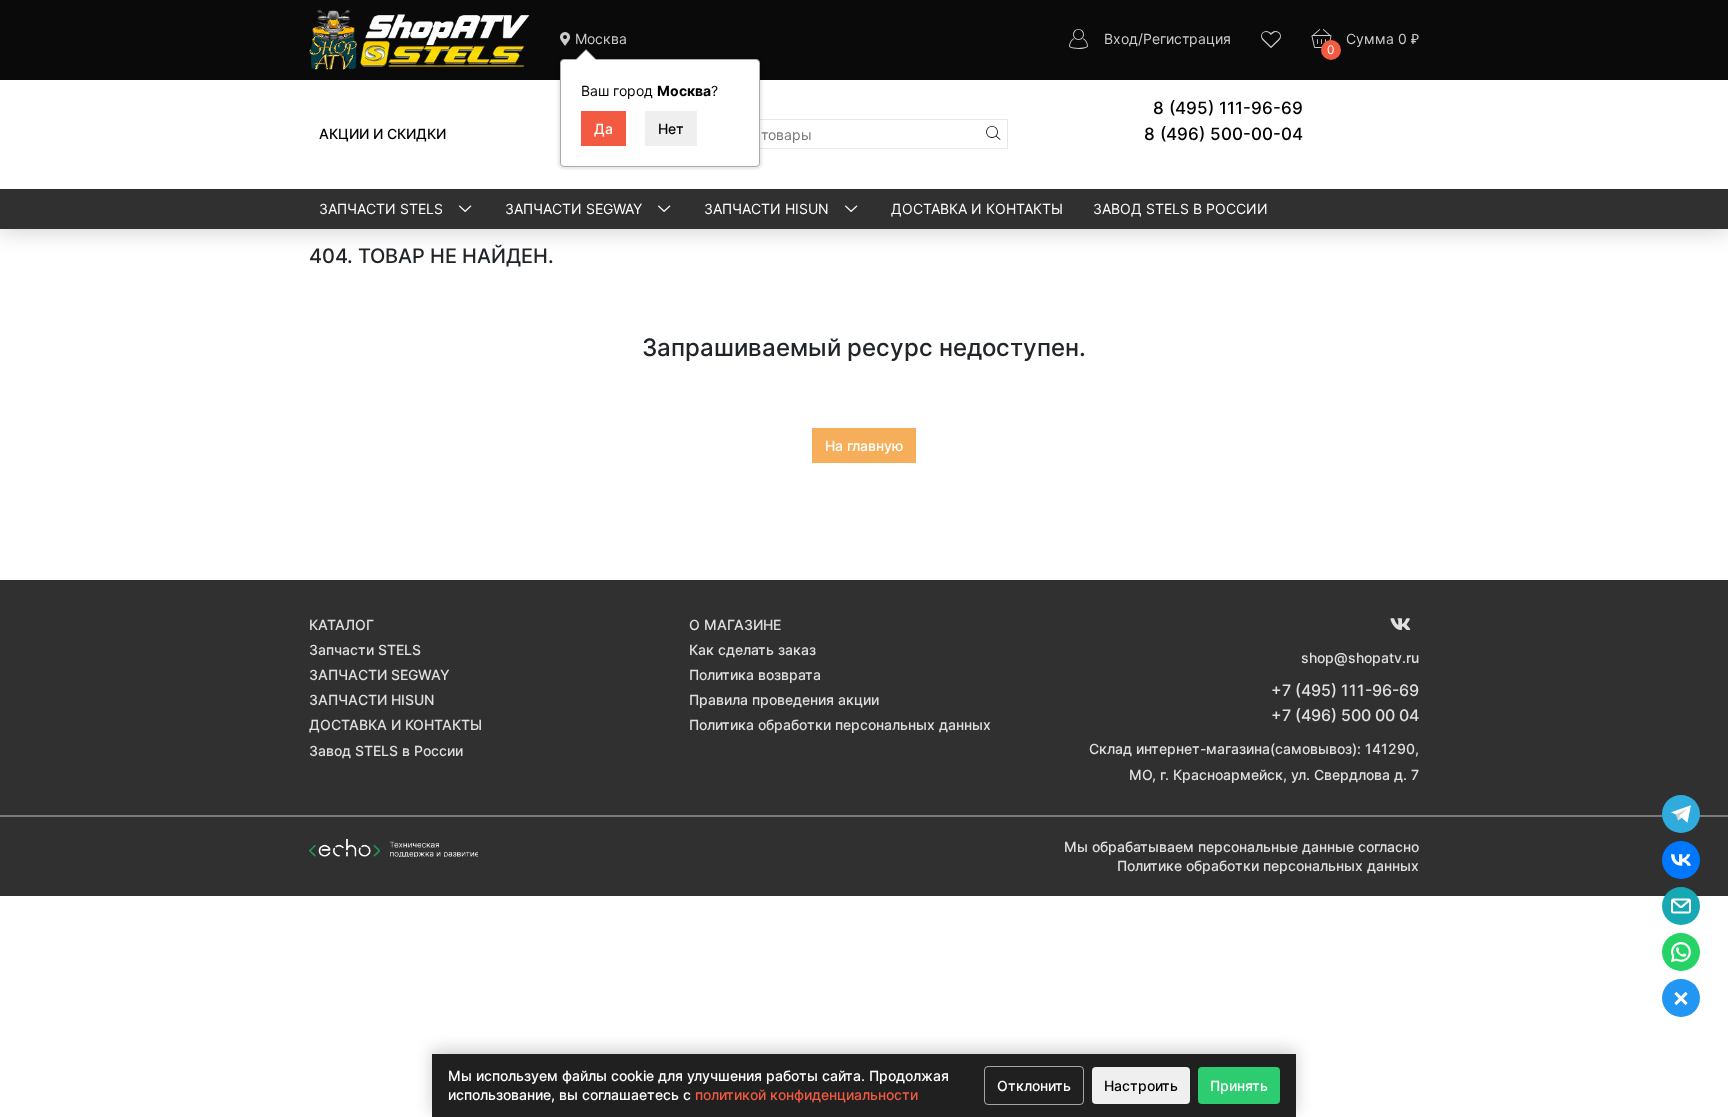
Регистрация (1187, 38)
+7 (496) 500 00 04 (1345, 715)
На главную (864, 445)
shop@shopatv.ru (1360, 657)
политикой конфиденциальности (806, 1094)
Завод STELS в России (1180, 208)
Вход (1121, 38)
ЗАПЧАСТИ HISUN (768, 208)
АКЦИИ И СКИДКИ (382, 133)
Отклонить (1034, 1085)
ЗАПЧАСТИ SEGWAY (575, 208)
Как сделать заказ (752, 649)
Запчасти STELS (383, 208)
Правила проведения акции (784, 699)
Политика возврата (755, 674)
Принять (1239, 1085)
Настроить (1141, 1085)
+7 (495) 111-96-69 (1345, 690)
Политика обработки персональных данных (840, 724)
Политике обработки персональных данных (1268, 865)
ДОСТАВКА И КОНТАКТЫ (977, 208)
